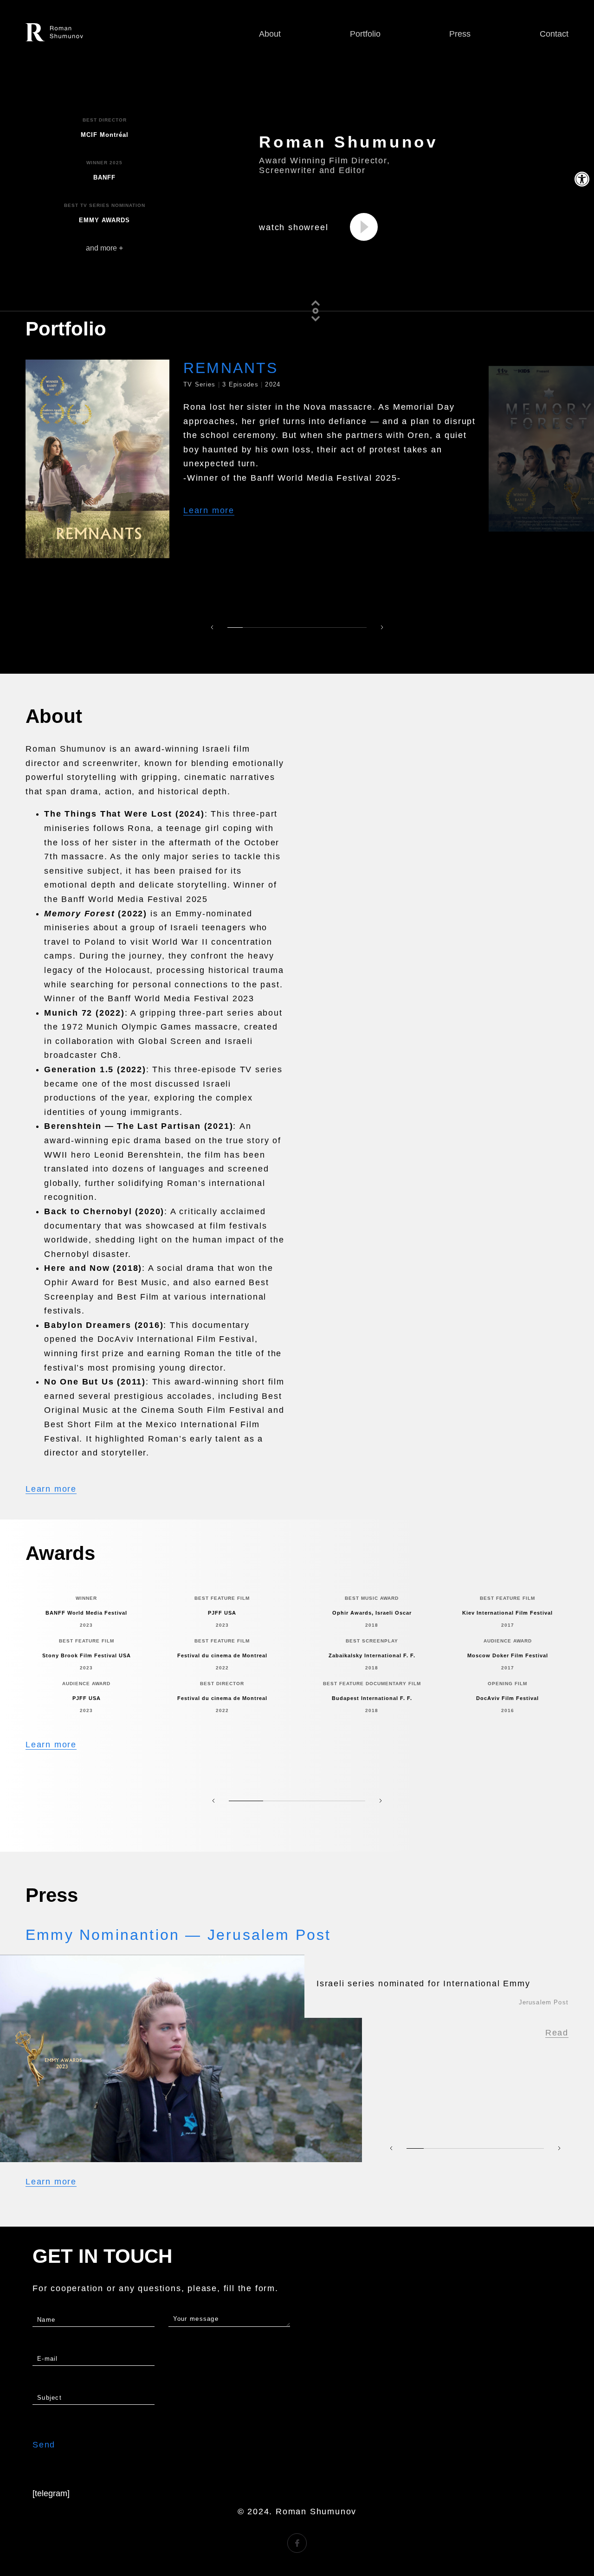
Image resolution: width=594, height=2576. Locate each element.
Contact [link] (554, 34)
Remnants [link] (231, 368)
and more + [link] (104, 248)
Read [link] (557, 2033)
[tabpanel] (253, 459)
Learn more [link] (209, 510)
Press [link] (460, 34)
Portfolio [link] (365, 34)
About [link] (270, 34)
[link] (582, 179)
